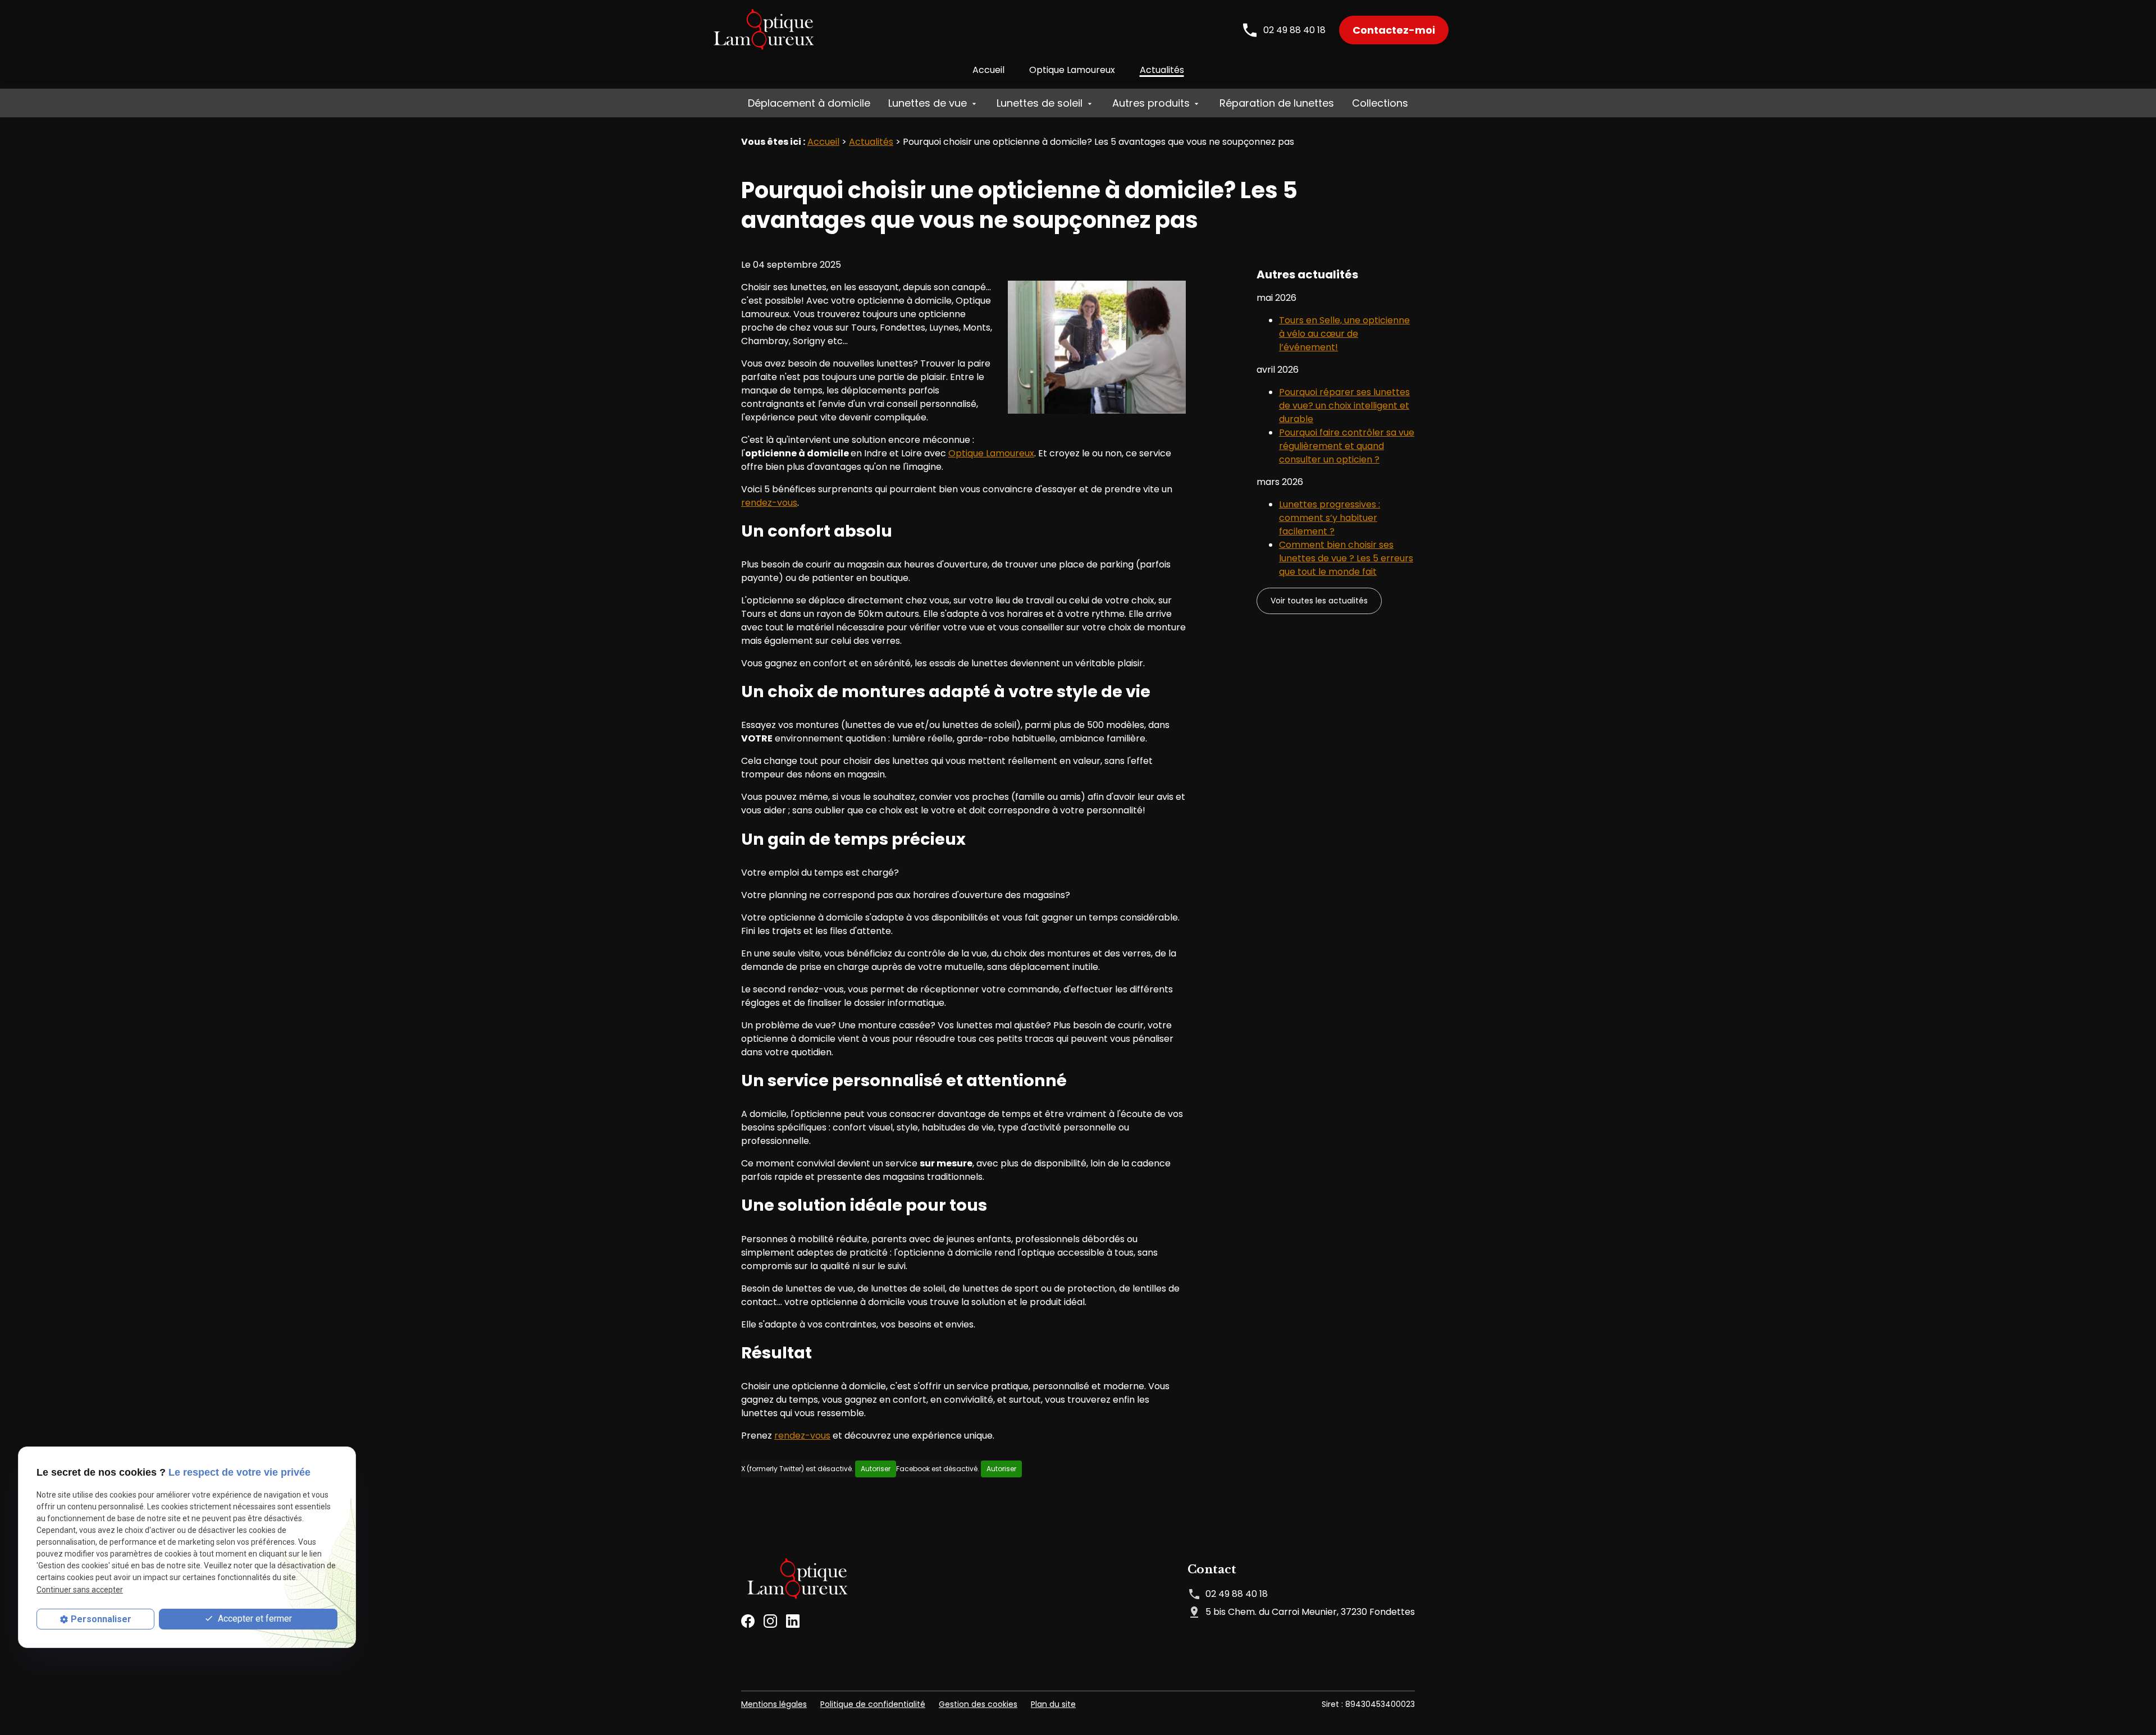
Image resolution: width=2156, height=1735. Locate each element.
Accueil (988, 70)
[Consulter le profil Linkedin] (793, 1620)
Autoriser (876, 1469)
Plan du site (1053, 1704)
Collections (1380, 103)
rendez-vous (769, 503)
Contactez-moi (1394, 30)
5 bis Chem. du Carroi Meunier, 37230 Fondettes (1310, 1612)
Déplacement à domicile (809, 103)
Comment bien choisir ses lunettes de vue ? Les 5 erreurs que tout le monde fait (1346, 558)
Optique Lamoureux (1072, 70)
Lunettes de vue (928, 103)
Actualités (1162, 70)
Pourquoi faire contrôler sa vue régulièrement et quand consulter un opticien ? (1347, 446)
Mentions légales (774, 1704)
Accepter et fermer (254, 1619)
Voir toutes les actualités (1319, 601)
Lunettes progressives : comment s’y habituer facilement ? (1330, 518)
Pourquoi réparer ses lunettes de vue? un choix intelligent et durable (1344, 406)
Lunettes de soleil (1040, 103)
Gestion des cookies (978, 1704)
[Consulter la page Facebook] (748, 1620)
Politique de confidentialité (873, 1704)
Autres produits (1151, 103)
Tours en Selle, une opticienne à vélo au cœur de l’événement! (1344, 334)
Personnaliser (101, 1619)
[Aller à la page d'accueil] (764, 30)
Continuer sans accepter (80, 1590)
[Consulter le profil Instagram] (770, 1620)
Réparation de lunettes (1277, 103)
